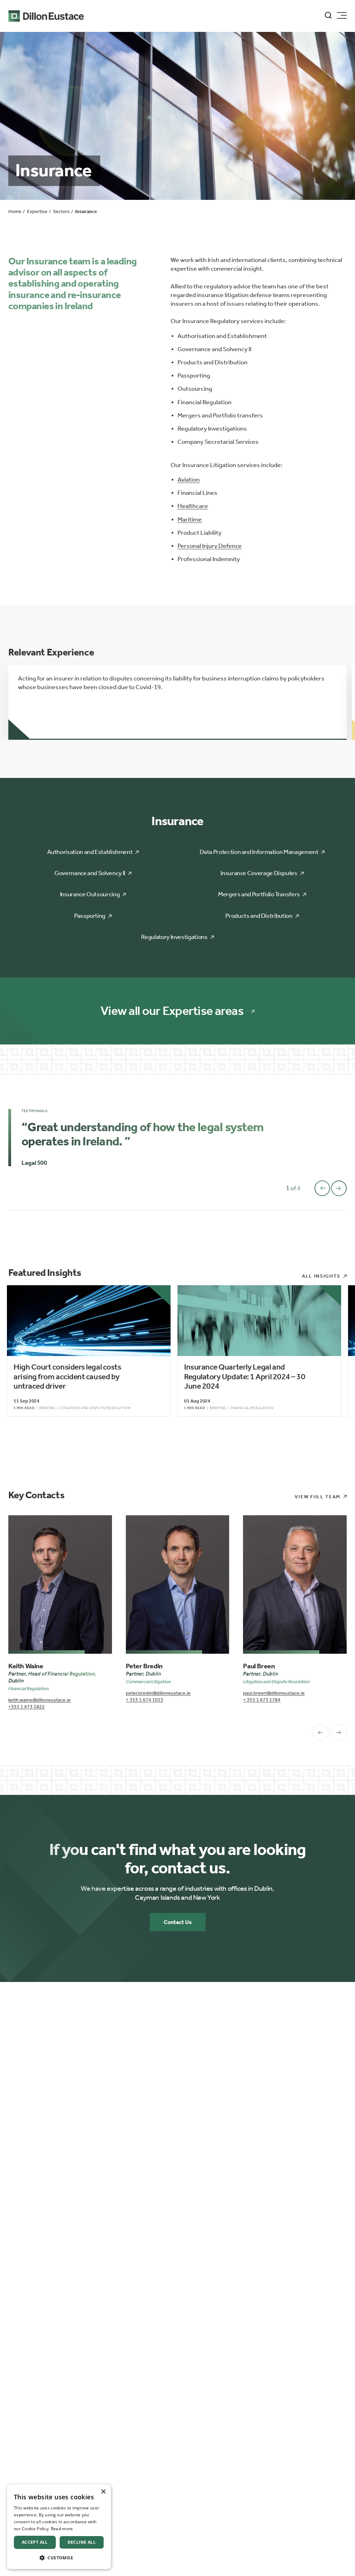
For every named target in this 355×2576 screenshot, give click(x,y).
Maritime (190, 519)
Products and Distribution (259, 916)
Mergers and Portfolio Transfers (259, 894)
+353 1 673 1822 (27, 1707)
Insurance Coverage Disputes (259, 873)
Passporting (90, 916)
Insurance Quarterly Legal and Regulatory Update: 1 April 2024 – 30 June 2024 (245, 1376)
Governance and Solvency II (90, 873)
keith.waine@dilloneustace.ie (40, 1700)
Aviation (189, 480)
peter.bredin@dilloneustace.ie (158, 1693)
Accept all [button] (35, 2542)
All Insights (321, 1276)
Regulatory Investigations (174, 937)
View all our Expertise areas (172, 1011)
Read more (62, 2529)
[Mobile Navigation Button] (342, 15)
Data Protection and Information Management (259, 852)
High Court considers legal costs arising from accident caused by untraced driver (67, 1376)
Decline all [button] (82, 2542)
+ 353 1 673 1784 (262, 1700)
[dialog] (59, 2527)
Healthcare (193, 506)
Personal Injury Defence (210, 546)
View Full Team (318, 1497)
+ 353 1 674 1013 (145, 1700)
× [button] (103, 2492)
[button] (59, 2558)
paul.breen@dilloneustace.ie (274, 1693)
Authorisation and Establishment (90, 852)
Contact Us (178, 1922)
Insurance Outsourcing (90, 894)
